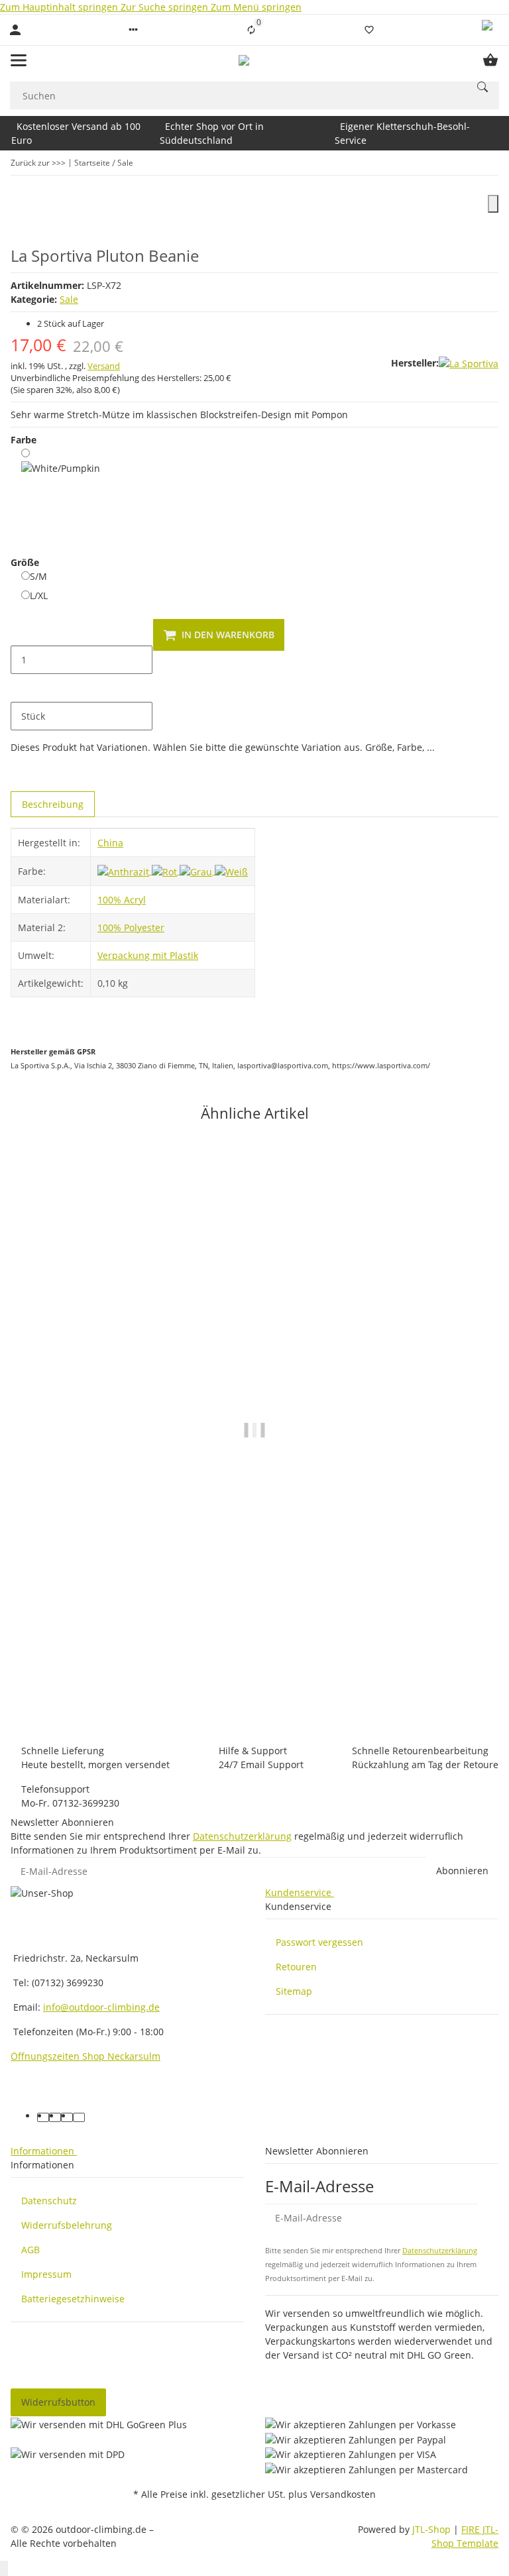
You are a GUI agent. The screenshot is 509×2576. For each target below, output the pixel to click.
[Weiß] (231, 870)
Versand (104, 366)
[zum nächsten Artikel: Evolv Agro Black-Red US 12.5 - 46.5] (490, 163)
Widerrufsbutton (58, 2402)
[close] (493, 204)
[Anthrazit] (125, 870)
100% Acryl (122, 900)
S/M (38, 576)
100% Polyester (131, 927)
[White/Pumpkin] (61, 493)
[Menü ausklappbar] (19, 60)
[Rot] (166, 870)
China (110, 843)
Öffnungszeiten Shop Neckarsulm (85, 2056)
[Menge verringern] (21, 632)
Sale (69, 299)
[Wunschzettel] (369, 30)
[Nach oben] (4, 2568)
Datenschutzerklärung (242, 1836)
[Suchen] (482, 87)
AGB (30, 2250)
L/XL (39, 595)
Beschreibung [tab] (53, 804)
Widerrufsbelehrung (67, 2225)
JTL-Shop (433, 2529)
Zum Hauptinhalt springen (60, 7)
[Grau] (197, 870)
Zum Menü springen (256, 7)
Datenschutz (49, 2201)
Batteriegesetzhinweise (73, 2299)
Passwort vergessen (319, 1942)
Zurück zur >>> (38, 163)
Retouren (296, 1967)
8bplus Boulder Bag (254, 1677)
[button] (133, 30)
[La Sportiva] (469, 364)
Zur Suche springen (166, 7)
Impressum (46, 2274)
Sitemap (294, 1991)
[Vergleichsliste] (251, 30)
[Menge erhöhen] (21, 688)
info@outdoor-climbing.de (101, 2007)
